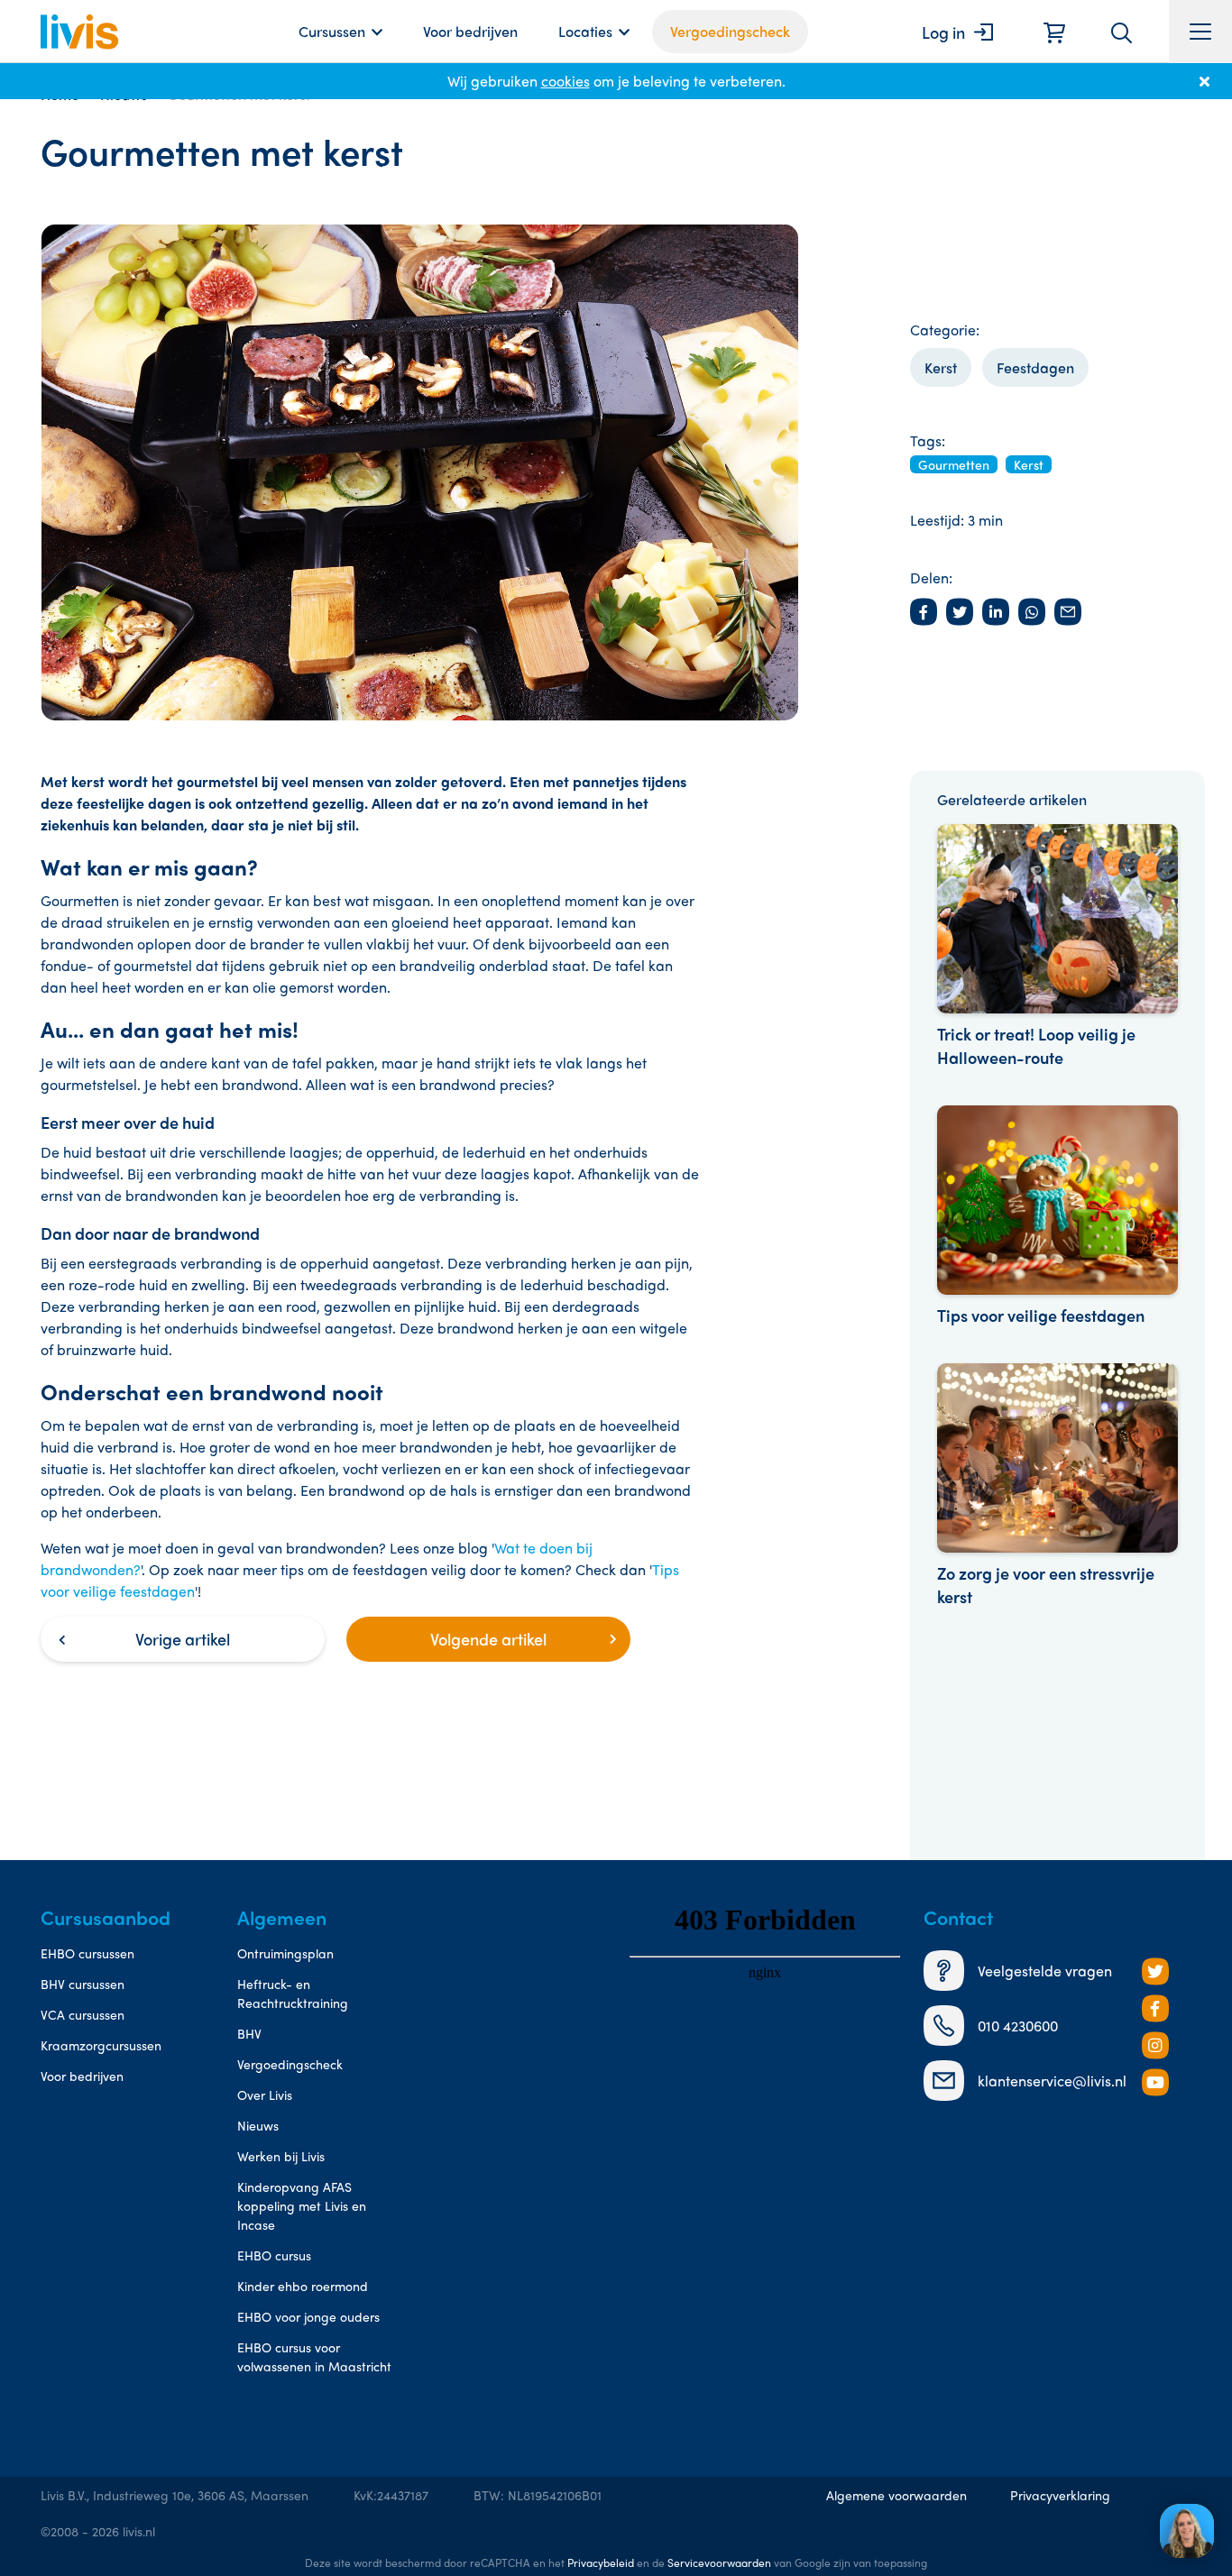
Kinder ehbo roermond (303, 2286)
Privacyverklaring (1060, 2495)
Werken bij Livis (281, 2156)
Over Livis (265, 2095)
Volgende (488, 1639)
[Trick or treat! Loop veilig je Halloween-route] (1057, 947)
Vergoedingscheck (730, 31)
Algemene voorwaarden (896, 2495)
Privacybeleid (601, 2562)
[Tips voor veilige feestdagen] (1057, 1216)
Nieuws (258, 2125)
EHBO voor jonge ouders (308, 2316)
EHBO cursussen (87, 1953)
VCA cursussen (83, 2014)
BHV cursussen (83, 1984)
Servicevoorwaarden (719, 2562)
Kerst (941, 367)
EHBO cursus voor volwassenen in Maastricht (314, 2356)
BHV (249, 2033)
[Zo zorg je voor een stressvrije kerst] (1057, 1486)
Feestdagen (1035, 367)
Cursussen (332, 31)
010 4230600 (1018, 2026)
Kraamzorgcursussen (101, 2045)
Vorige (183, 1639)
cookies (565, 81)
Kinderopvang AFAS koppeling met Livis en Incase (302, 2205)
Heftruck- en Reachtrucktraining (293, 1993)
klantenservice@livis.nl (1052, 2081)
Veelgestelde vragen (1045, 1971)
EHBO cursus (274, 2255)
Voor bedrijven (470, 31)
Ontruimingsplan (285, 1953)
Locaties (585, 31)
